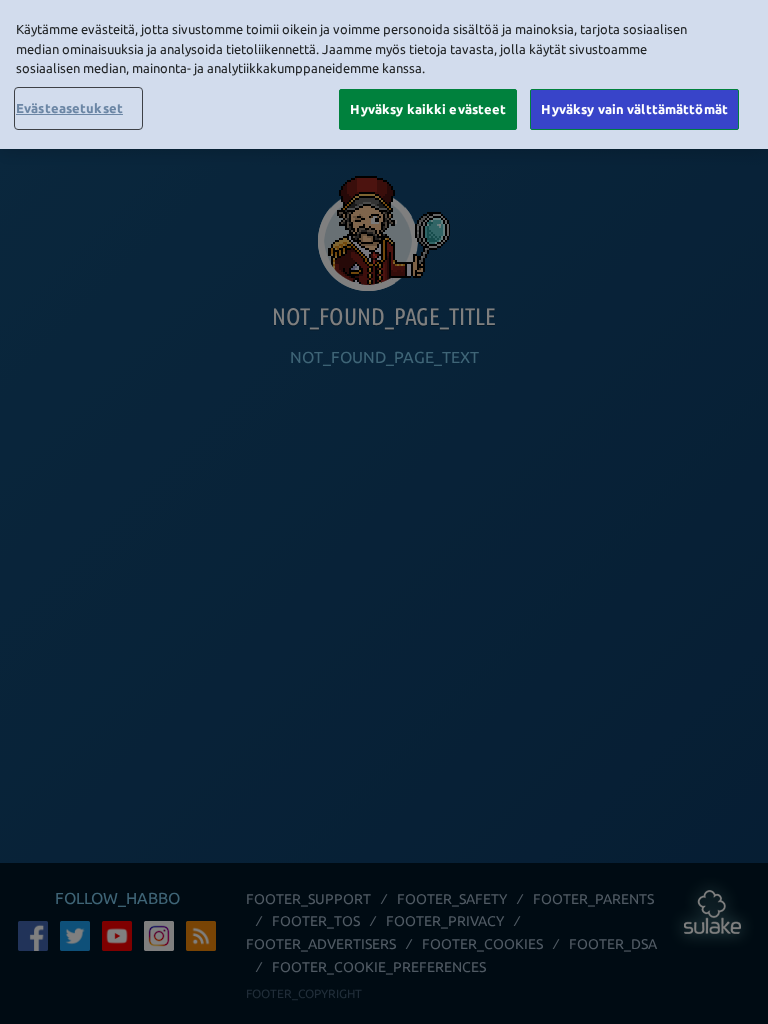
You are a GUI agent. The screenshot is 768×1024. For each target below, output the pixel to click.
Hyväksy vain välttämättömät (634, 109)
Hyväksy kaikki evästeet (428, 109)
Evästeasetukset (69, 108)
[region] (384, 74)
